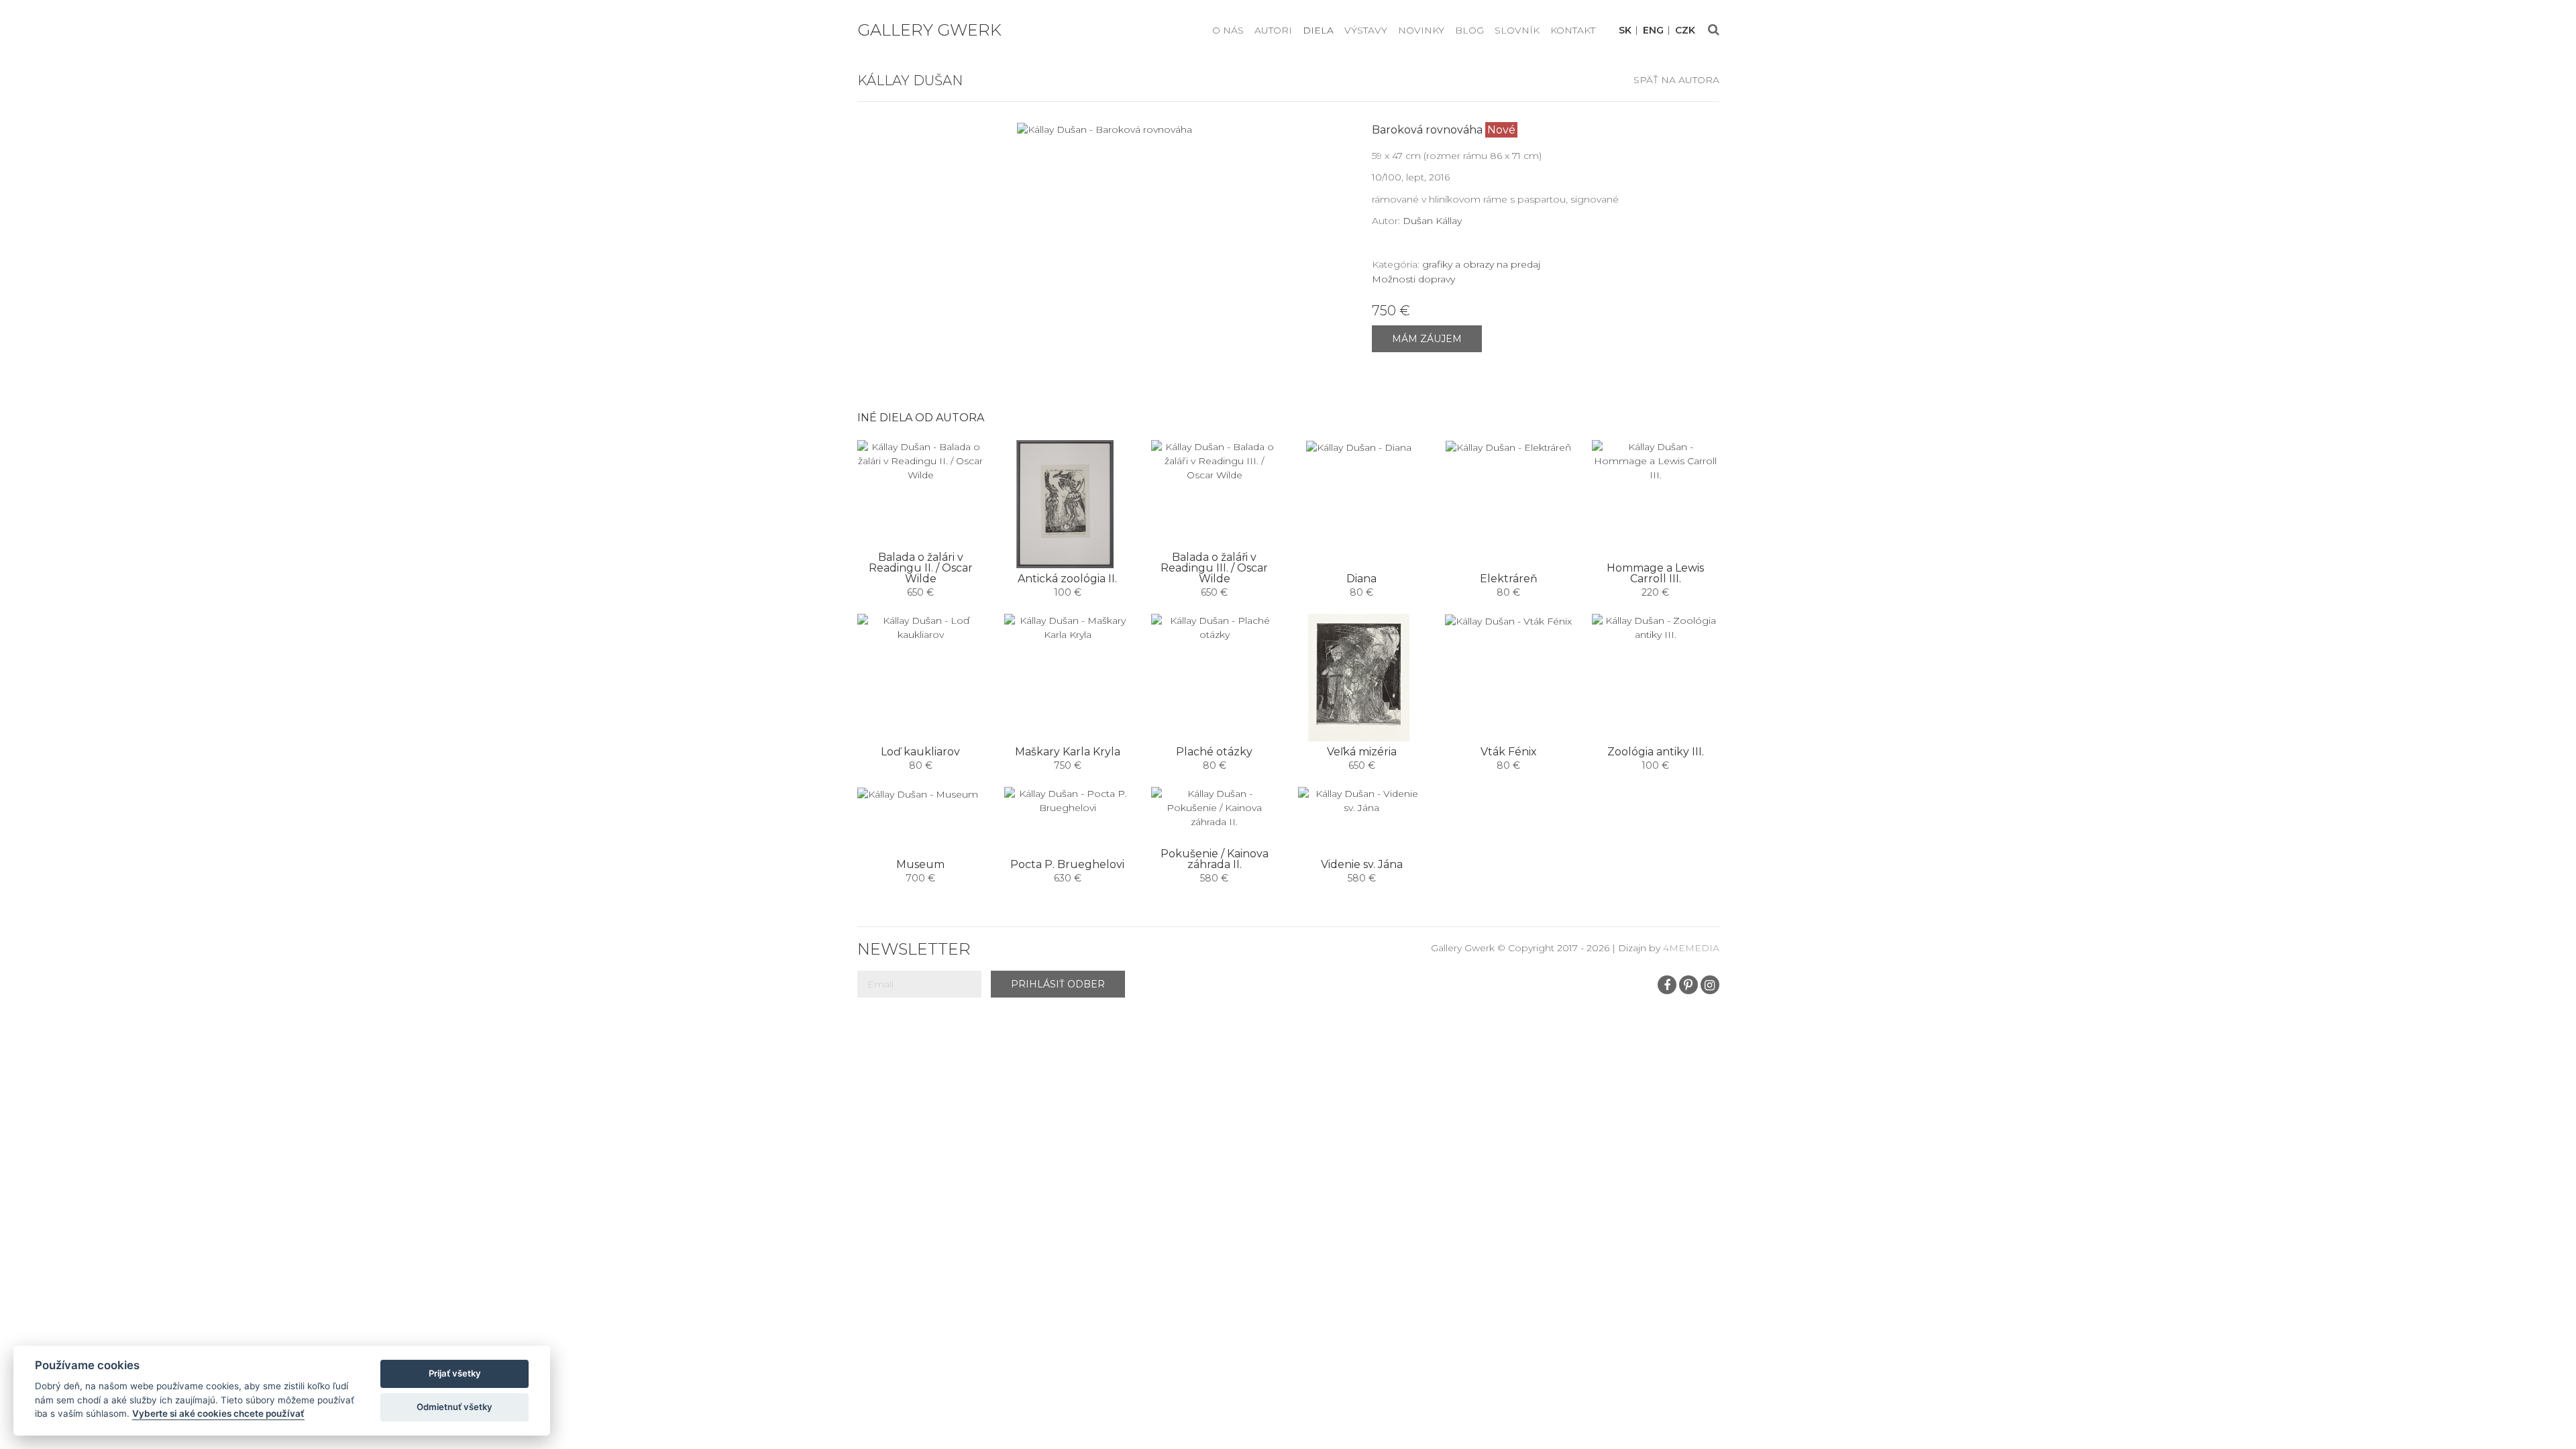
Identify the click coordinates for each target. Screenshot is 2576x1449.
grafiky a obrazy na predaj (1481, 264)
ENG (1653, 31)
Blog (1469, 30)
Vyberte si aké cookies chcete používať (218, 1413)
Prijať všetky (455, 1373)
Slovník (1517, 30)
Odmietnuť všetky (454, 1407)
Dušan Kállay (1432, 221)
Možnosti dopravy (1413, 279)
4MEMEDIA (1691, 948)
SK (1625, 31)
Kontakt (1573, 30)
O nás (1228, 30)
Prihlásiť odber (1058, 984)
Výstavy (1366, 30)
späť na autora (1676, 80)
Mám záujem (1427, 339)
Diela (1318, 30)
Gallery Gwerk (929, 30)
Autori (1273, 30)
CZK (1685, 31)
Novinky (1421, 30)
